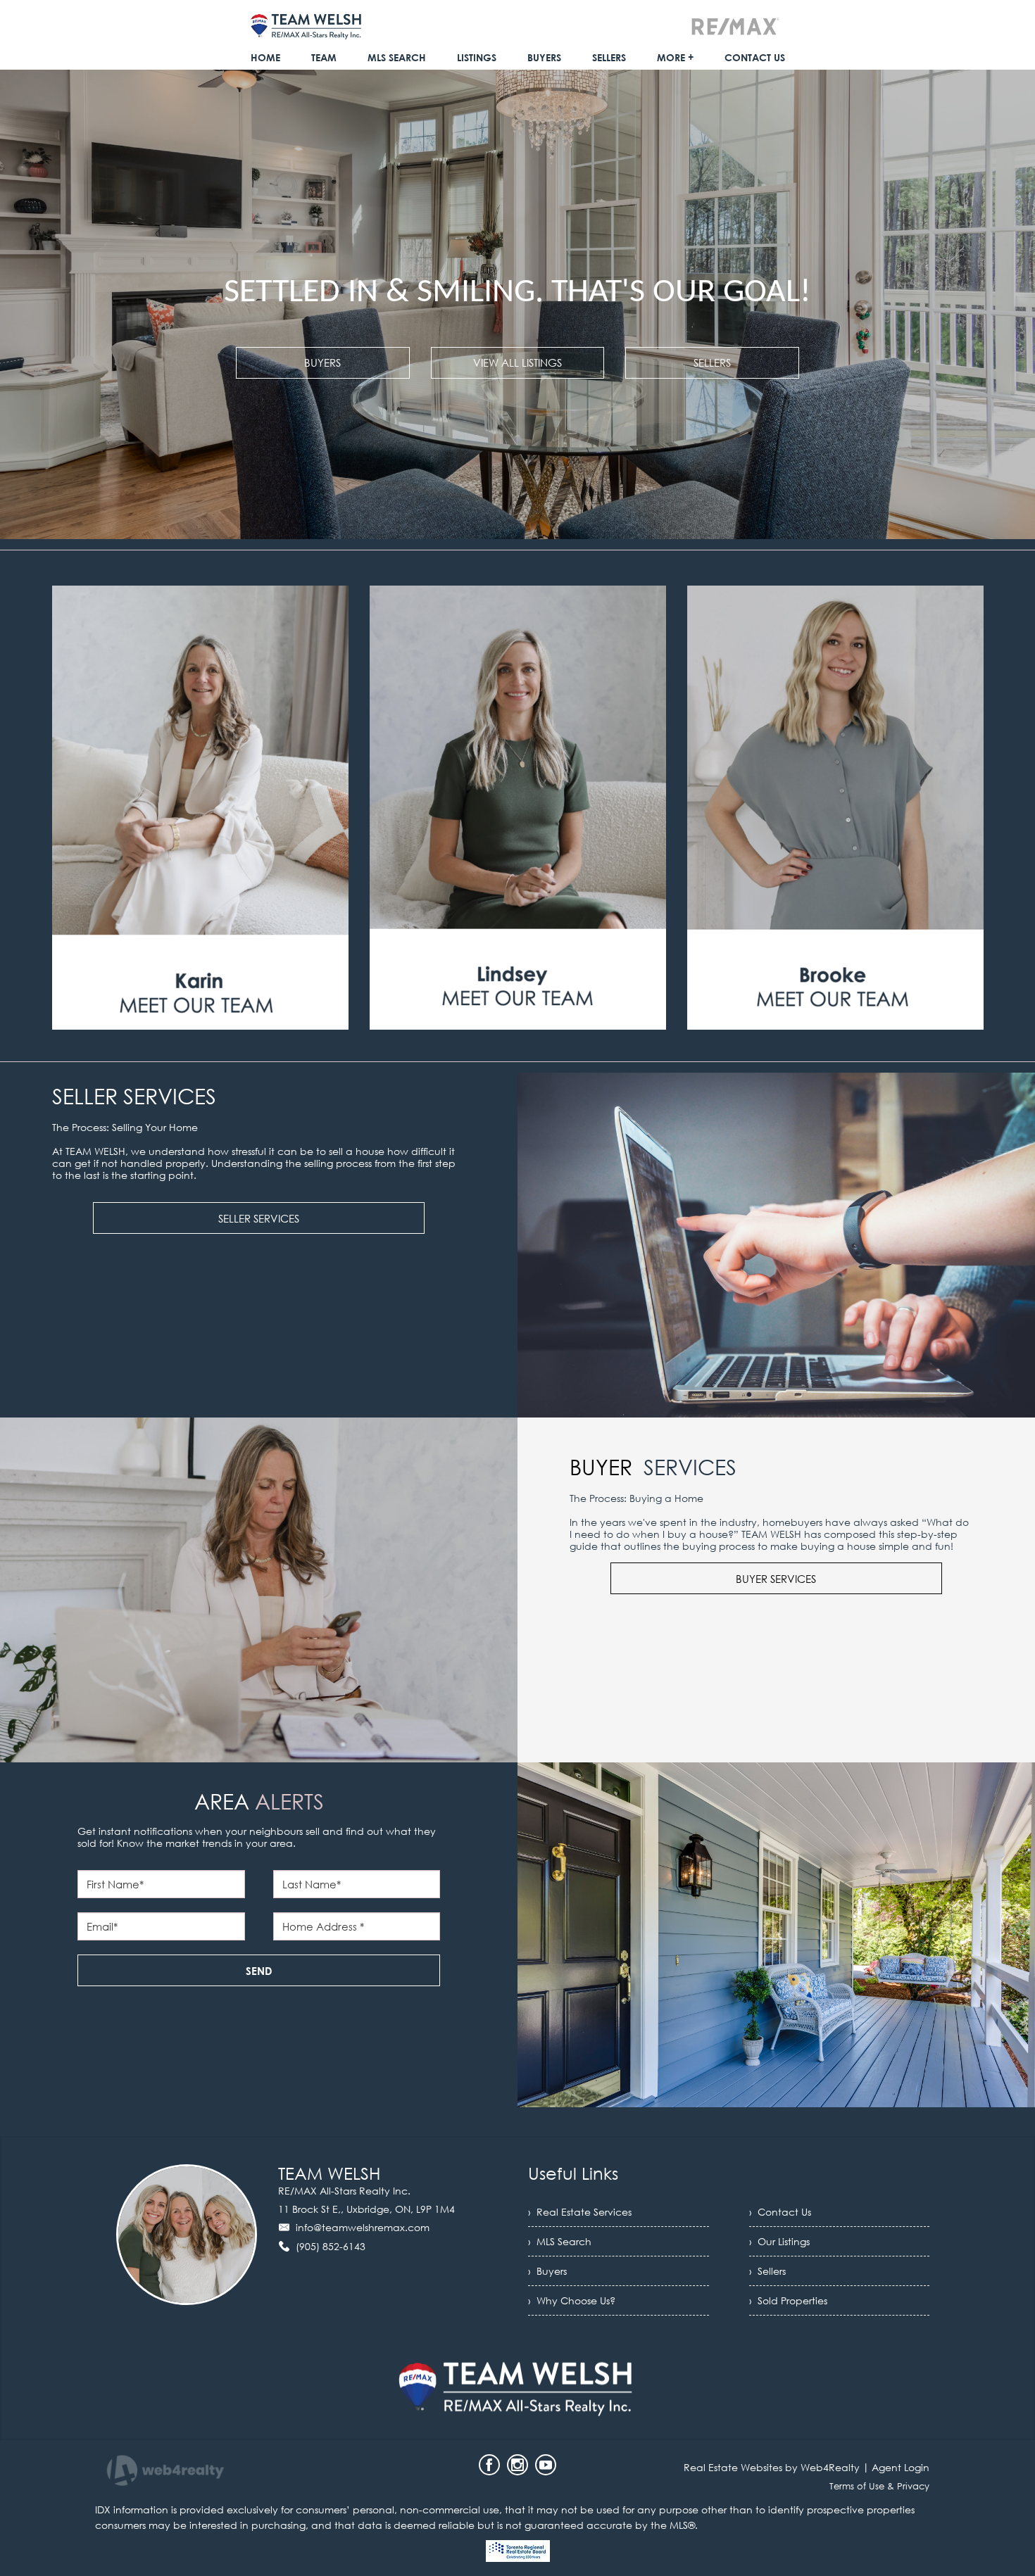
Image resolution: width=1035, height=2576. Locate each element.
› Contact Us (780, 2212)
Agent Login (901, 2467)
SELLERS (712, 362)
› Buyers (547, 2271)
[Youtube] (546, 2465)
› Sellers (767, 2271)
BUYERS (322, 362)
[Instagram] (517, 2465)
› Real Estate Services (580, 2212)
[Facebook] (489, 2465)
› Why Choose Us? (572, 2300)
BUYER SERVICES (776, 1579)
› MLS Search (560, 2241)
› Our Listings (779, 2241)
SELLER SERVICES (259, 1218)
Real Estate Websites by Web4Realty (772, 2467)
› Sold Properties (788, 2300)
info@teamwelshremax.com (363, 2227)
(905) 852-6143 (331, 2246)
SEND (259, 1971)
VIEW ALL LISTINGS (517, 362)
